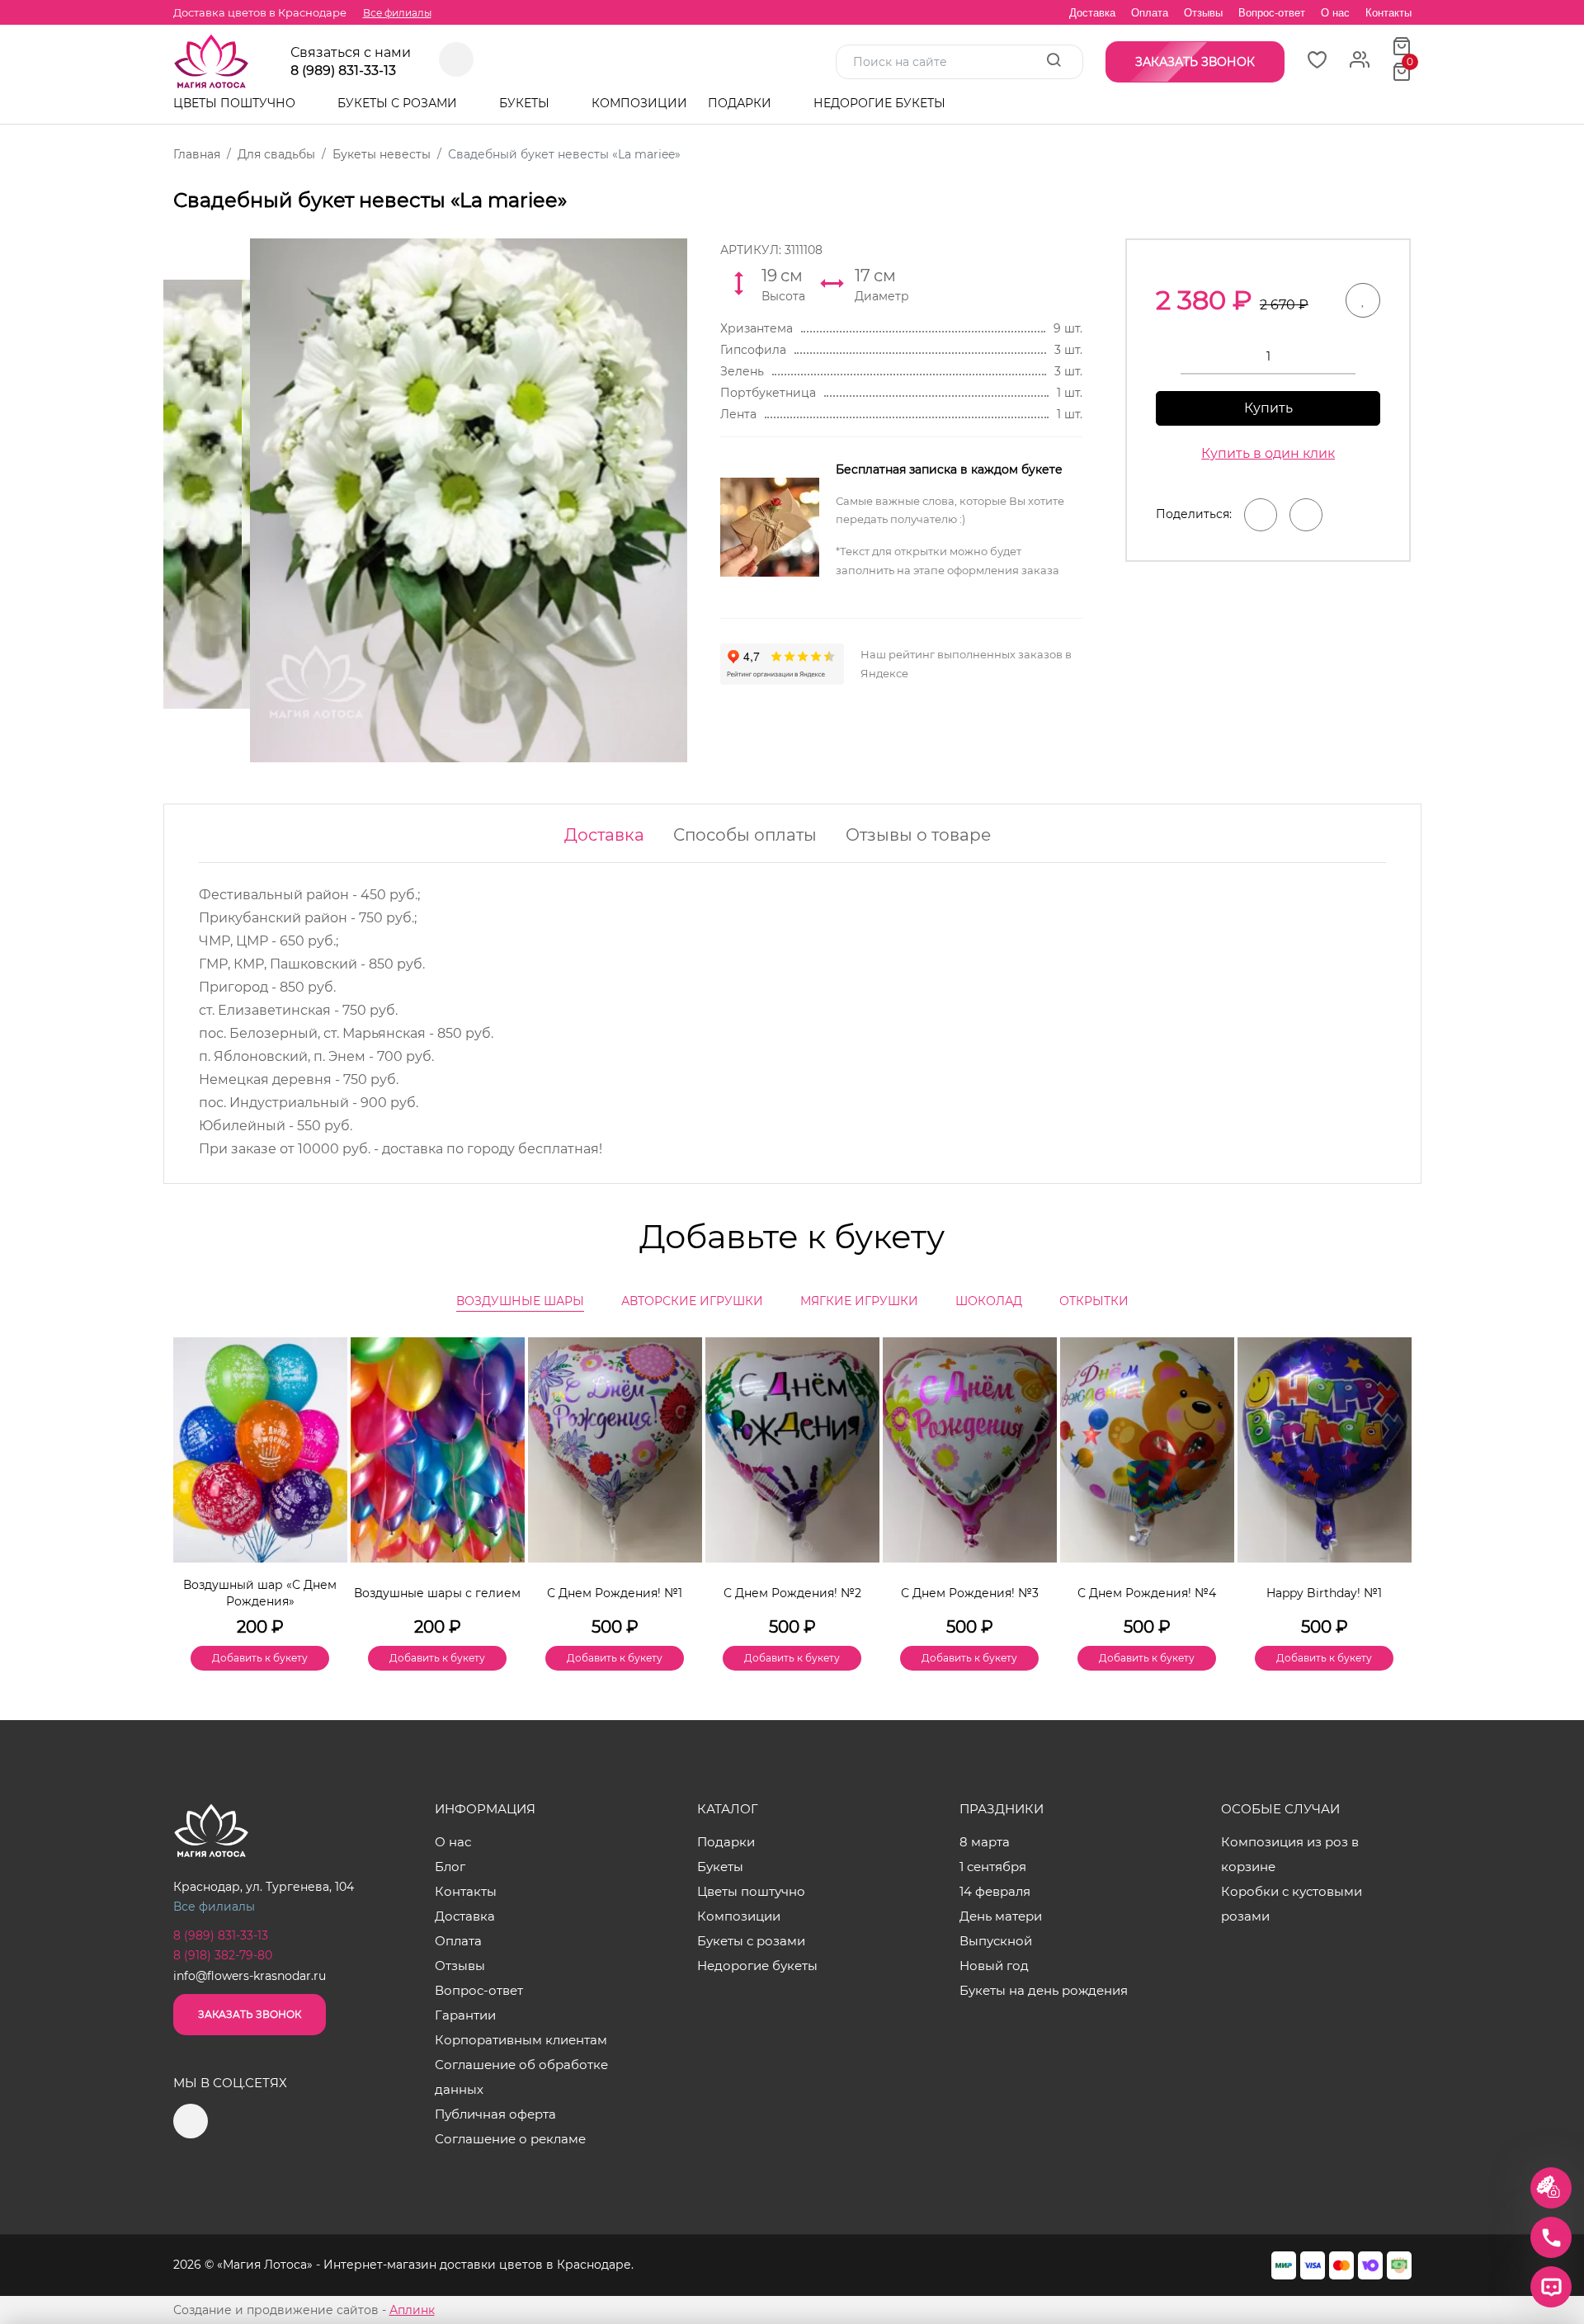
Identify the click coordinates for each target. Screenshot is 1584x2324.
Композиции (639, 103)
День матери (1001, 1916)
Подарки (741, 103)
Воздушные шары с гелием (437, 1593)
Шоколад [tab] (989, 1301)
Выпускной (996, 1941)
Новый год (994, 1966)
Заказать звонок (250, 2014)
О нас (1335, 13)
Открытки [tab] (1094, 1301)
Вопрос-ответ (1272, 13)
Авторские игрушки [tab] (692, 1301)
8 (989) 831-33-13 (343, 71)
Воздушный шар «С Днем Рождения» (260, 1593)
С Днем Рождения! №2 (792, 1593)
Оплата (1150, 13)
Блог (450, 1867)
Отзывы (1203, 13)
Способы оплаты (745, 835)
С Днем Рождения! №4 (1147, 1593)
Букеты (526, 103)
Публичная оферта (495, 2114)
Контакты (1388, 13)
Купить (1268, 408)
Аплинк (412, 2310)
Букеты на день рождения (1044, 1990)
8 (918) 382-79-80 (223, 1955)
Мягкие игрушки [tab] (859, 1301)
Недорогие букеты (879, 103)
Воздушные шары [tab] (520, 1301)
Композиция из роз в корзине (1290, 1854)
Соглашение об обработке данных (521, 2077)
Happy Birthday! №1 (1324, 1593)
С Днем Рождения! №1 (615, 1593)
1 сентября (993, 1867)
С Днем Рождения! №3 (970, 1593)
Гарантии (465, 2015)
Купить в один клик (1268, 453)
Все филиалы (397, 13)
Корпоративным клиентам (521, 2040)
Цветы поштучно (236, 103)
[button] (1391, 1476)
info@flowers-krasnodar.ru (250, 1976)
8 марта (985, 1842)
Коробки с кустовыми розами (1292, 1904)
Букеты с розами (399, 103)
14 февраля (995, 1891)
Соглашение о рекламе (510, 2139)
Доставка (1092, 13)
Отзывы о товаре (918, 835)
